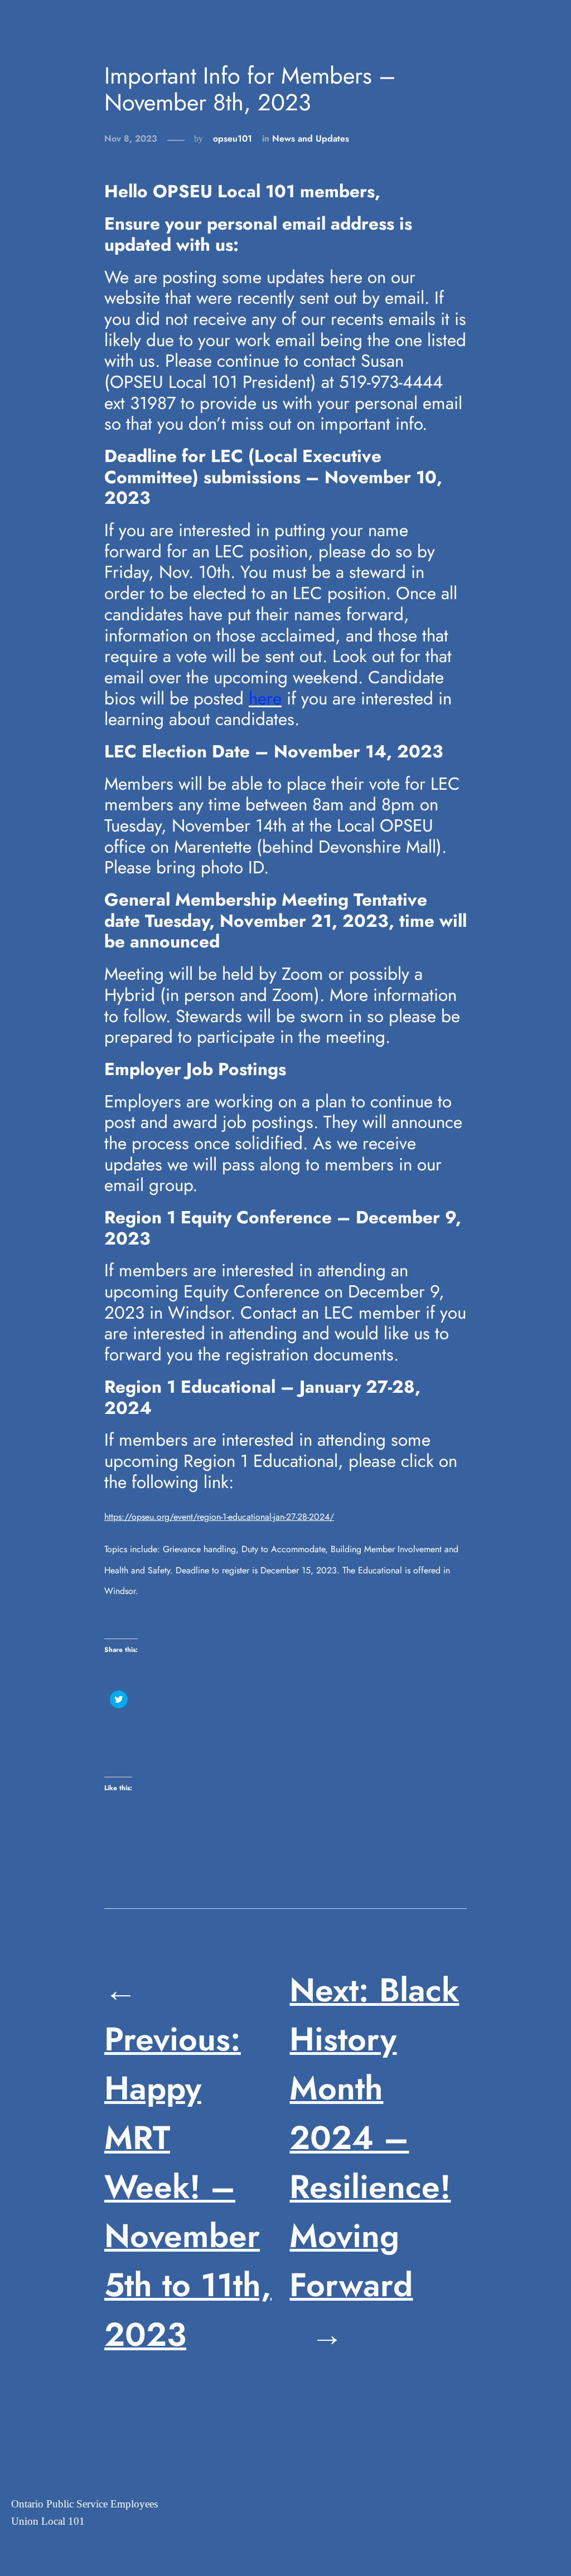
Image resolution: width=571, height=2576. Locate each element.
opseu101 (233, 138)
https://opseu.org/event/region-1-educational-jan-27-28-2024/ (219, 1517)
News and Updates (311, 138)
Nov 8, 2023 (131, 138)
